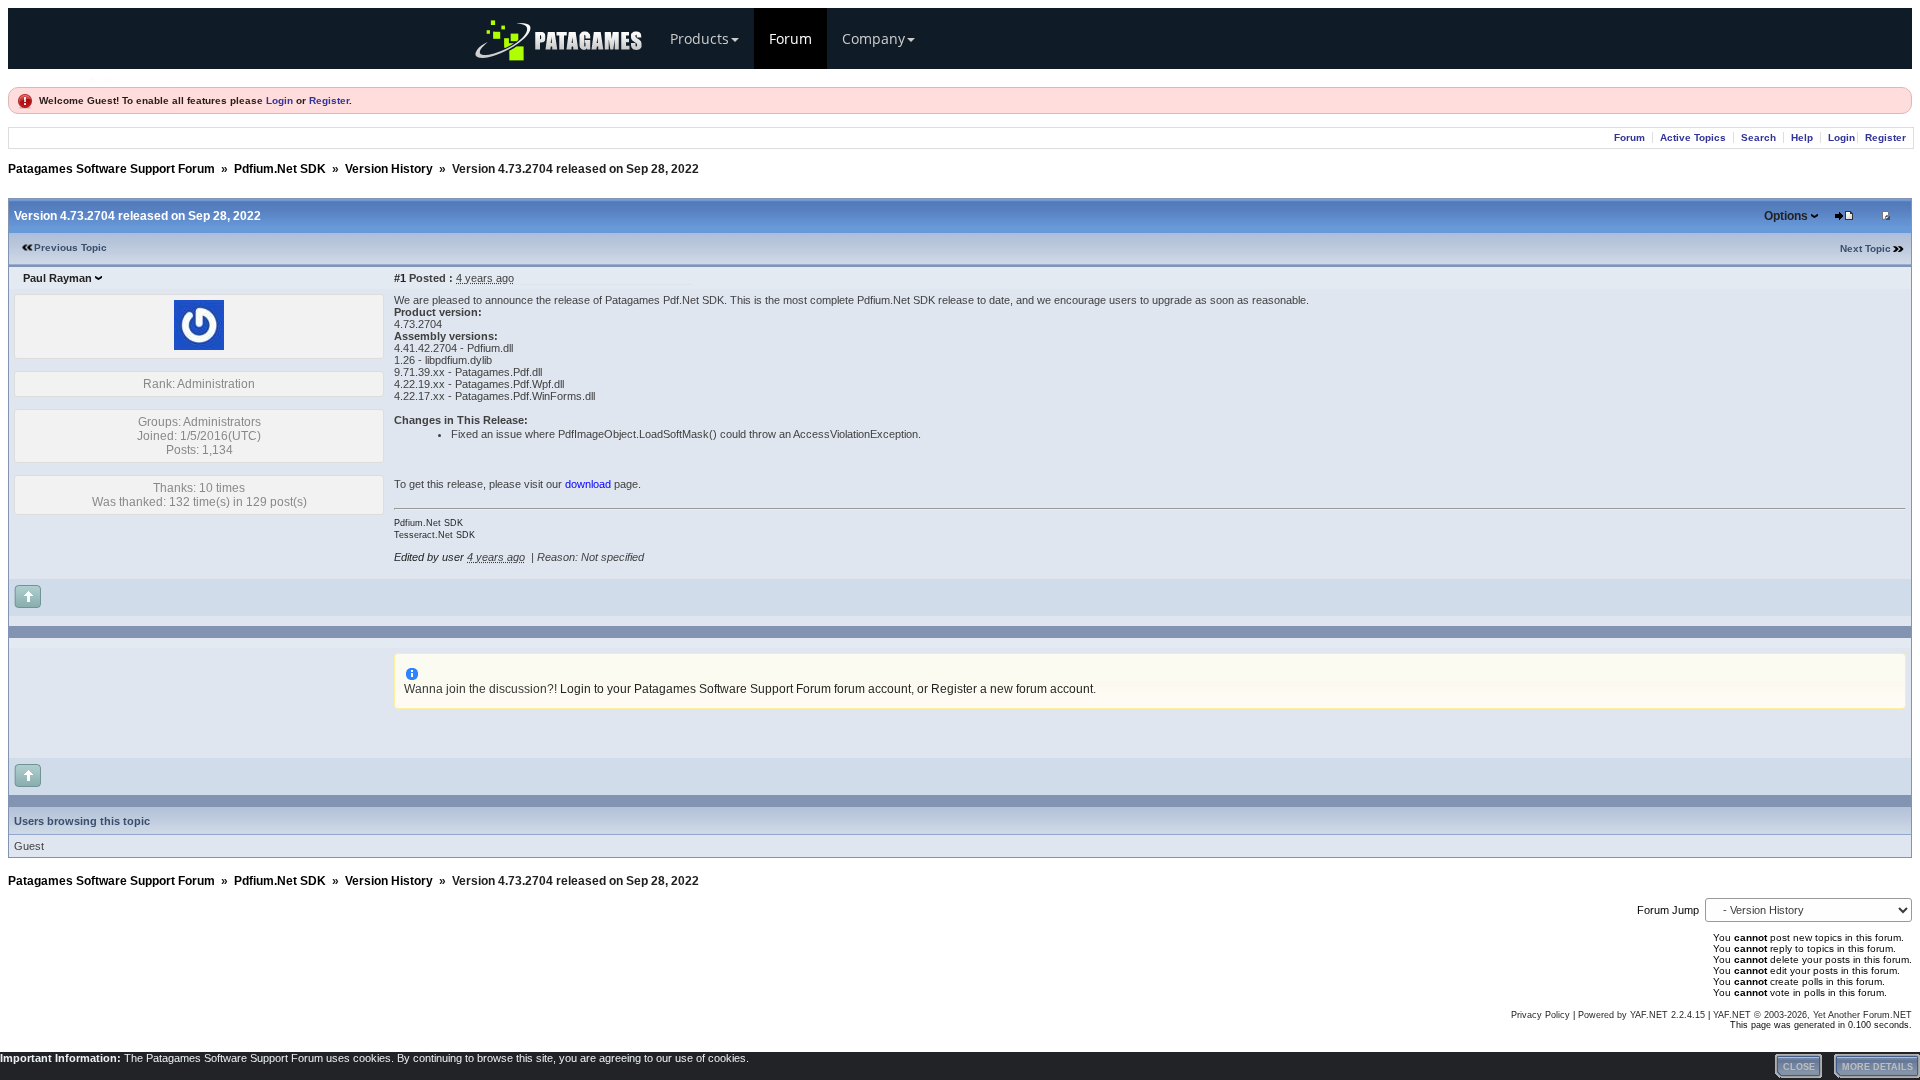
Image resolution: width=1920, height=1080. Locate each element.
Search (1758, 137)
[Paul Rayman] (199, 346)
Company (873, 38)
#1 (400, 278)
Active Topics (1693, 137)
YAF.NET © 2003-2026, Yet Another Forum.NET (1812, 1015)
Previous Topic (70, 247)
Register (329, 100)
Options (1786, 216)
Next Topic (1865, 248)
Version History (389, 169)
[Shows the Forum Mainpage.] (133, 77)
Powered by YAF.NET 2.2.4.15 (1643, 1015)
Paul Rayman (57, 278)
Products (699, 38)
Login (279, 100)
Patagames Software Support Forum (111, 169)
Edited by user (429, 557)
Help (1802, 137)
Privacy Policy (1540, 1015)
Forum (790, 38)
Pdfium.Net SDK (280, 169)
